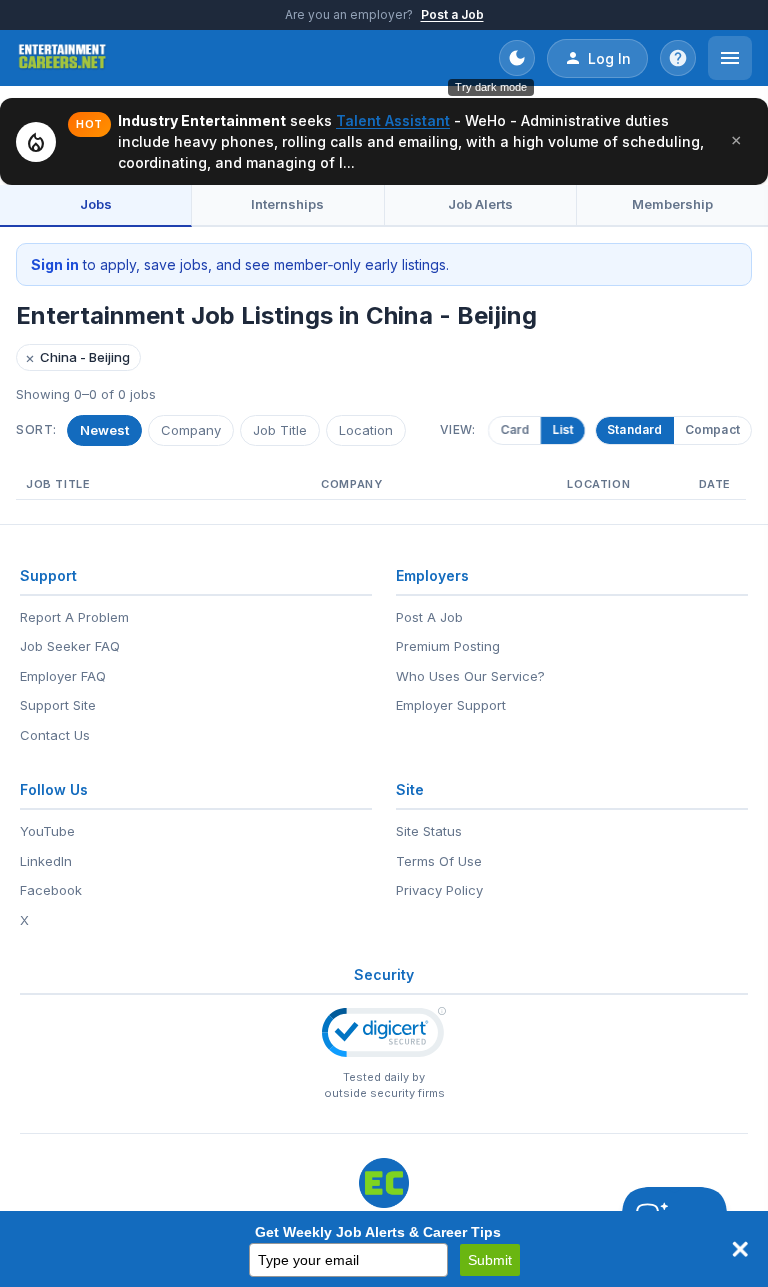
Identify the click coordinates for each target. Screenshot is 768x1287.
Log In (609, 58)
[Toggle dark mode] (517, 58)
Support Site (58, 705)
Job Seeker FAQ (70, 646)
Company (191, 430)
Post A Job (429, 617)
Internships (287, 204)
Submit (490, 1260)
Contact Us (55, 735)
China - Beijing (77, 357)
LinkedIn (46, 861)
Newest (104, 430)
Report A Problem (74, 617)
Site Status (429, 831)
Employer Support (451, 705)
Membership (672, 204)
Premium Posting (448, 646)
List (562, 429)
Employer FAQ (63, 676)
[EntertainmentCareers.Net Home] (62, 58)
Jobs (96, 204)
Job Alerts (480, 204)
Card (515, 429)
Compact (712, 429)
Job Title (280, 430)
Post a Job (452, 14)
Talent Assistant (393, 120)
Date (715, 484)
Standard (635, 429)
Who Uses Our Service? (470, 676)
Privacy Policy (439, 890)
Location (366, 430)
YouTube (47, 831)
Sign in (55, 264)
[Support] (678, 58)
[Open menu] (730, 58)
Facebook (51, 890)
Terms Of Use (439, 861)
